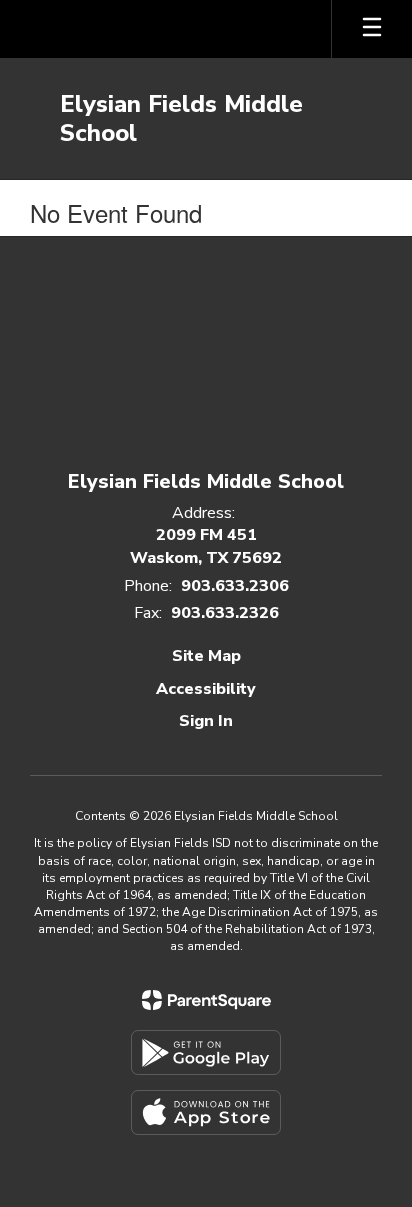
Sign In (206, 721)
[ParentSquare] (206, 1000)
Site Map (206, 656)
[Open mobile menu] (372, 29)
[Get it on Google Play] (206, 1052)
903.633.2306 (235, 586)
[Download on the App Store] (206, 1112)
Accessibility (206, 689)
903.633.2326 (225, 613)
